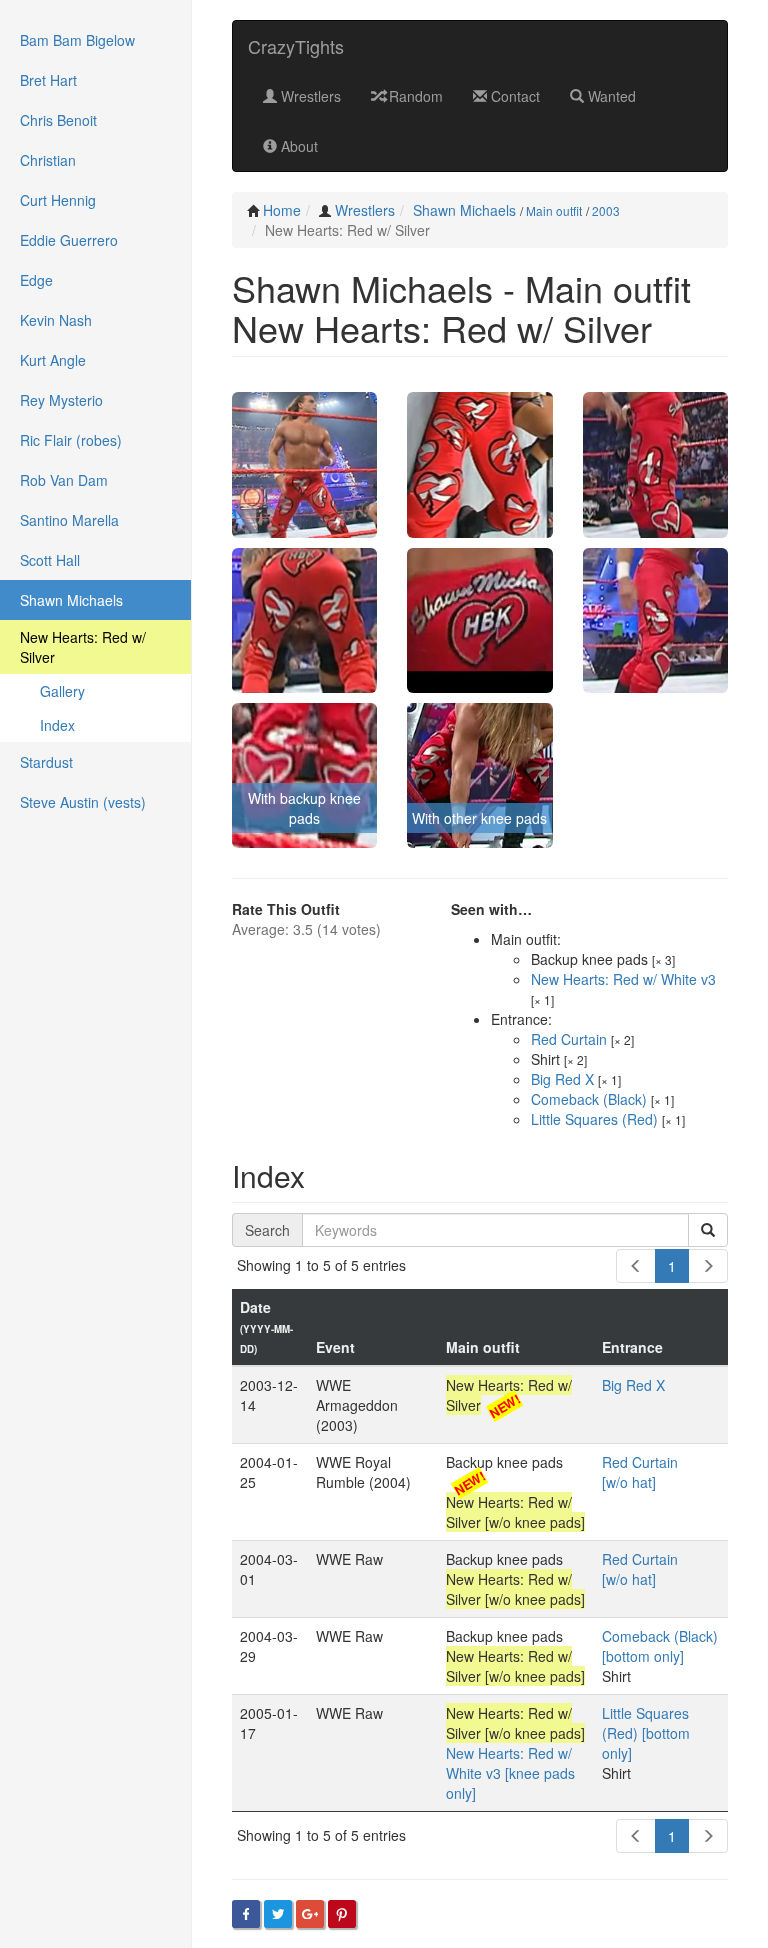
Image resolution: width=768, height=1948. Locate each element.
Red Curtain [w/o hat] (640, 1472)
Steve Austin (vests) (83, 802)
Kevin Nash (56, 320)
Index (57, 725)
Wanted (610, 96)
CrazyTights (296, 46)
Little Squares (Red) (594, 1119)
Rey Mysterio (61, 400)
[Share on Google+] (310, 1914)
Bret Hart (48, 80)
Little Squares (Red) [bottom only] (646, 1733)
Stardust (46, 762)
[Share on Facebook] (246, 1914)
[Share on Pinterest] (342, 1914)
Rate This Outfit (286, 909)
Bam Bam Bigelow (77, 40)
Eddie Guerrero (69, 240)
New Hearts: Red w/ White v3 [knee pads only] (510, 1773)
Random (414, 96)
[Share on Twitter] (278, 1914)
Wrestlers (309, 96)
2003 (606, 210)
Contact (513, 96)
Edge (36, 280)
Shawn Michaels (464, 210)
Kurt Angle (53, 360)
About (297, 146)
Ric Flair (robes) (71, 440)
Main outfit (554, 210)
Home (282, 210)
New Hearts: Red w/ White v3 (623, 979)
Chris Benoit (58, 120)
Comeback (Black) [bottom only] (660, 1646)
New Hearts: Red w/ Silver (83, 647)
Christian (48, 160)
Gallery (62, 691)
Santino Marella (69, 520)
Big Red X (562, 1079)
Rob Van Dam (64, 480)
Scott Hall (50, 560)
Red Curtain (569, 1039)
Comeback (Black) (589, 1099)
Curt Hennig (58, 200)
